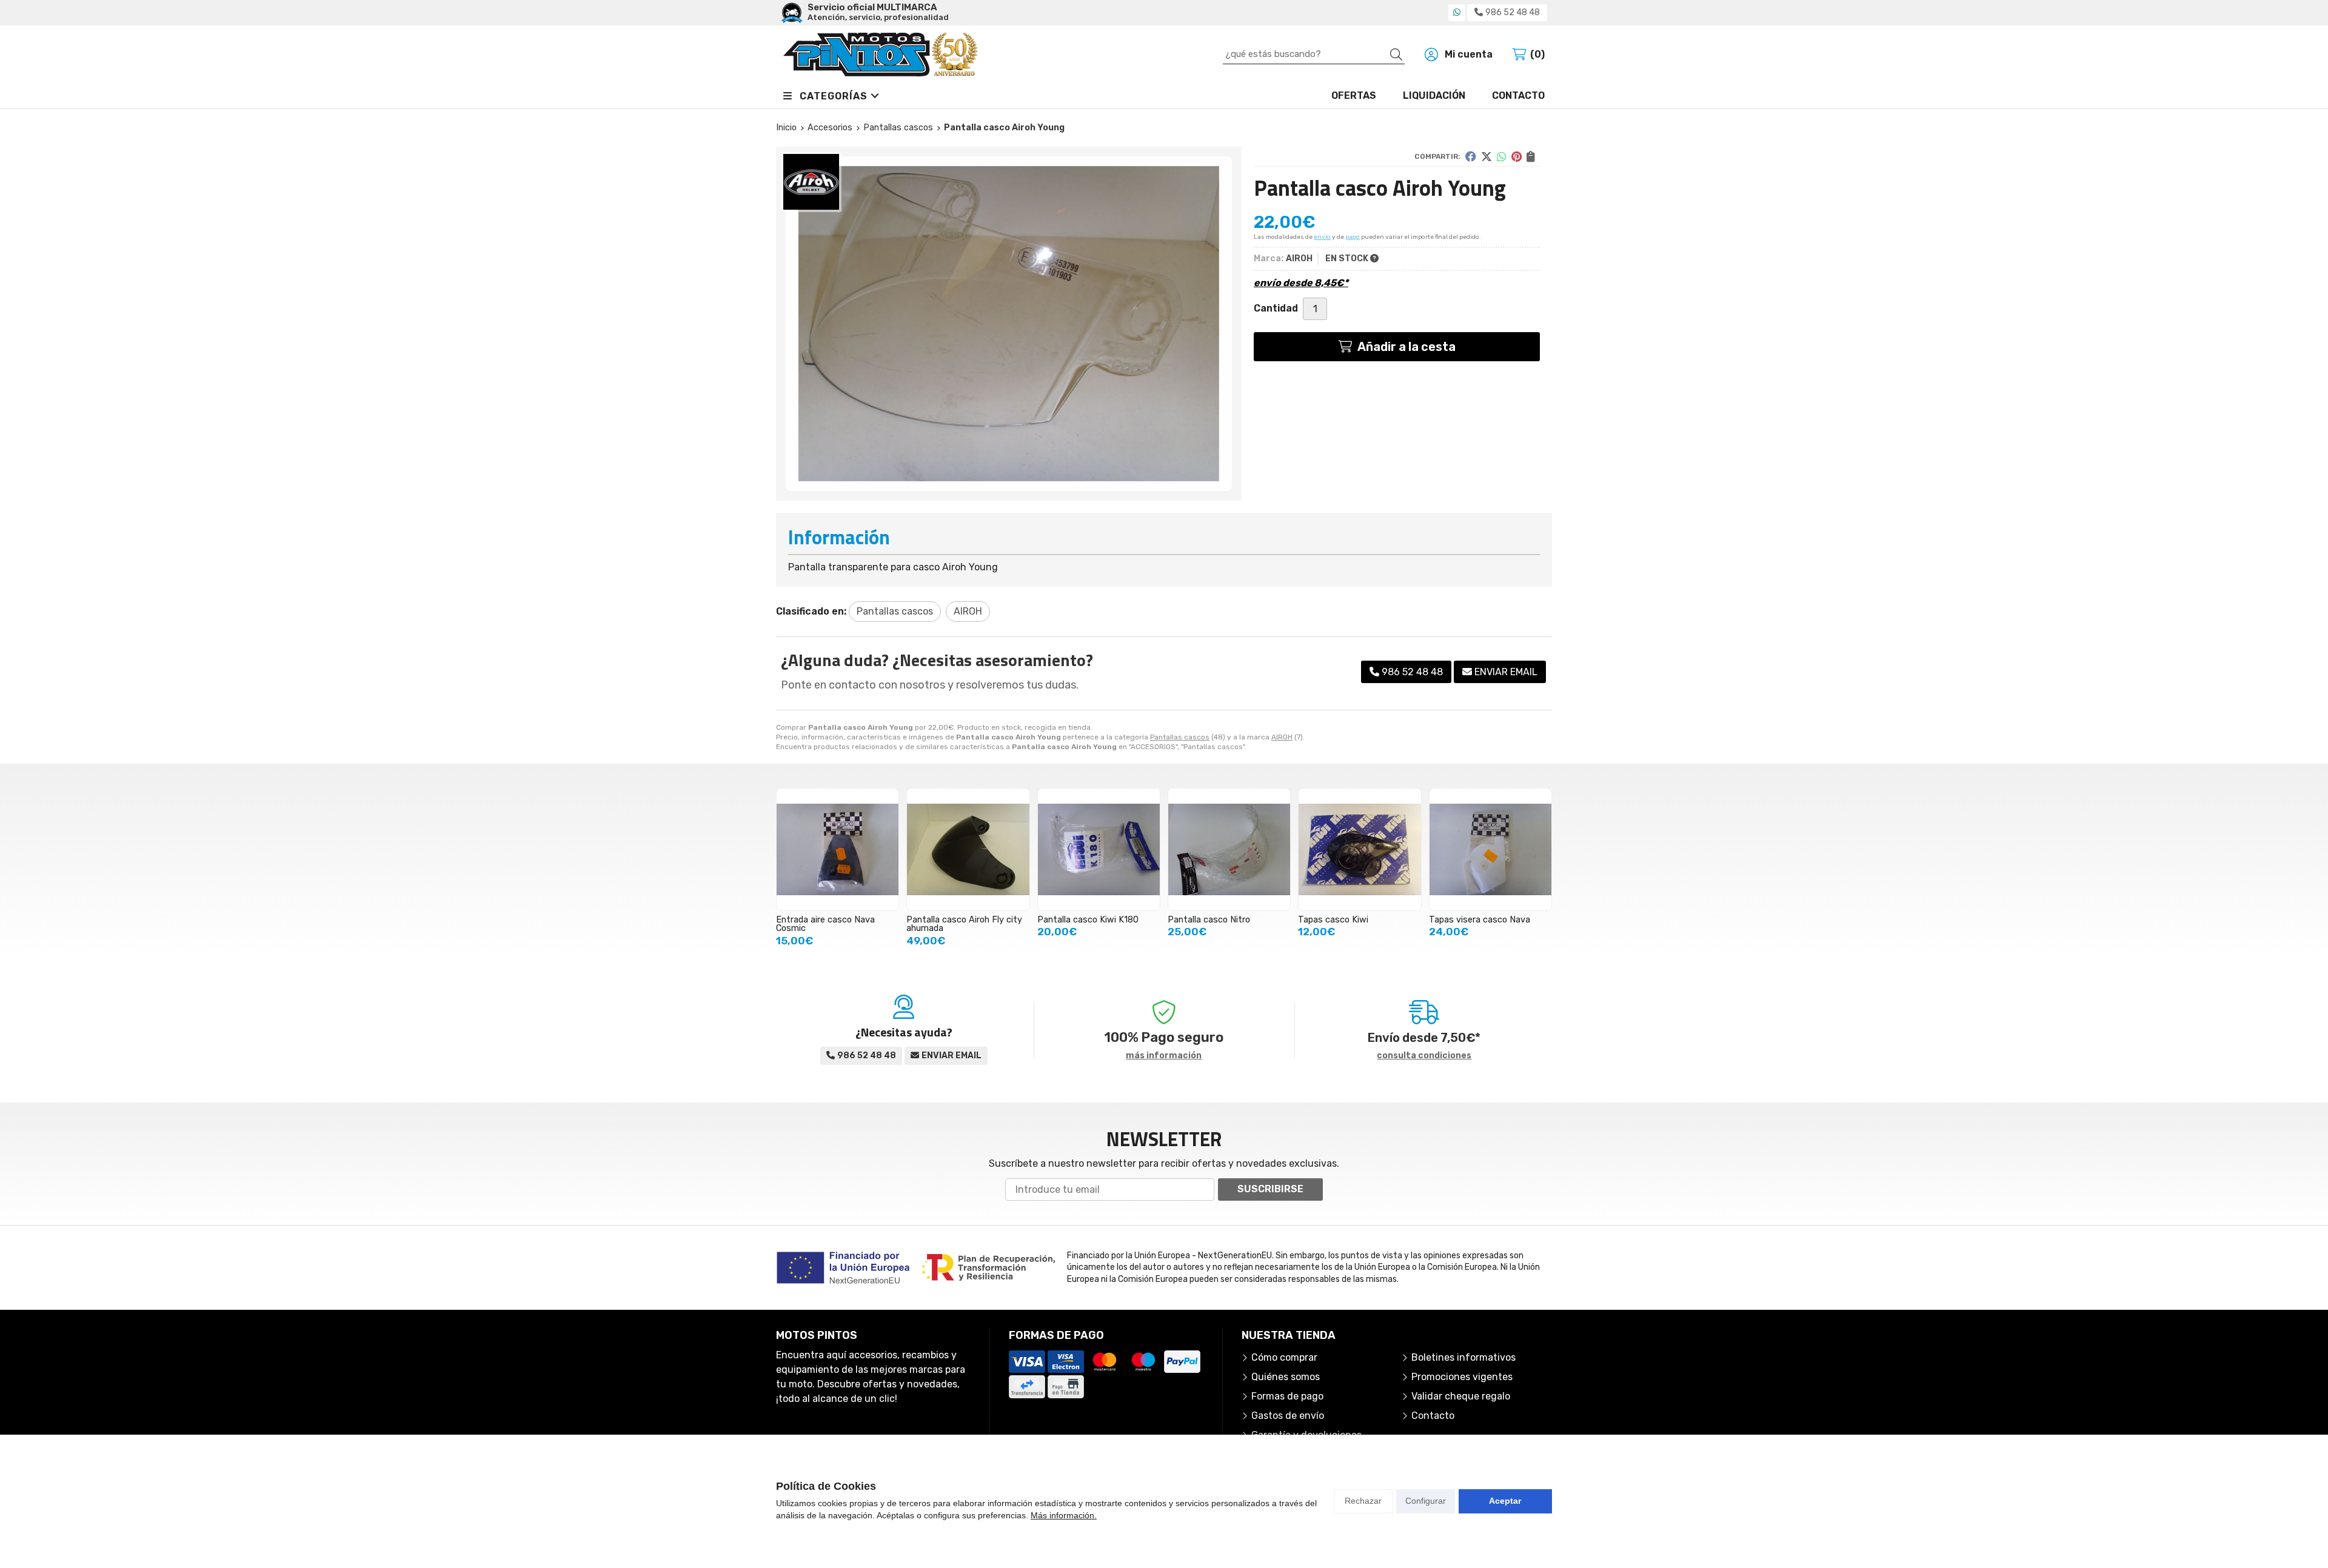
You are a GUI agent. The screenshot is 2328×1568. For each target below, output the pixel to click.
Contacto (1433, 1416)
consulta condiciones (1424, 1056)
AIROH (1282, 737)
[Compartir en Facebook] (1471, 156)
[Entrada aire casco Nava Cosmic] (838, 849)
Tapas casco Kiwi (1333, 920)
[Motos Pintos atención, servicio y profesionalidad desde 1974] (880, 55)
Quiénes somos (1286, 1377)
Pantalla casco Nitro (1209, 920)
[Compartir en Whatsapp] (1502, 156)
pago (1353, 237)
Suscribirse (1270, 1189)
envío (1322, 237)
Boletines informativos (1463, 1357)
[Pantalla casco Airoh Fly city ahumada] (968, 849)
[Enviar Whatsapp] (1457, 12)
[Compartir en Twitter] (1487, 156)
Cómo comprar (1284, 1357)
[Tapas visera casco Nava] (1490, 849)
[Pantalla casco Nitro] (1229, 849)
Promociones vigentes (1462, 1377)
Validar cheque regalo (1461, 1396)
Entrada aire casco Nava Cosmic (825, 924)
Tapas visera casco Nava (1480, 920)
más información (1164, 1056)
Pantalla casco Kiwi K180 (1088, 920)
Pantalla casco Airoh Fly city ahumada (964, 924)
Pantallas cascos (1180, 737)
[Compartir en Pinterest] (1517, 156)
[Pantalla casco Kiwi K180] (1099, 849)
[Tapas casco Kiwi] (1360, 849)
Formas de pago (1287, 1396)
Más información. (1064, 1515)
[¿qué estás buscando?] (1314, 54)
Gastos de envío (1288, 1416)
